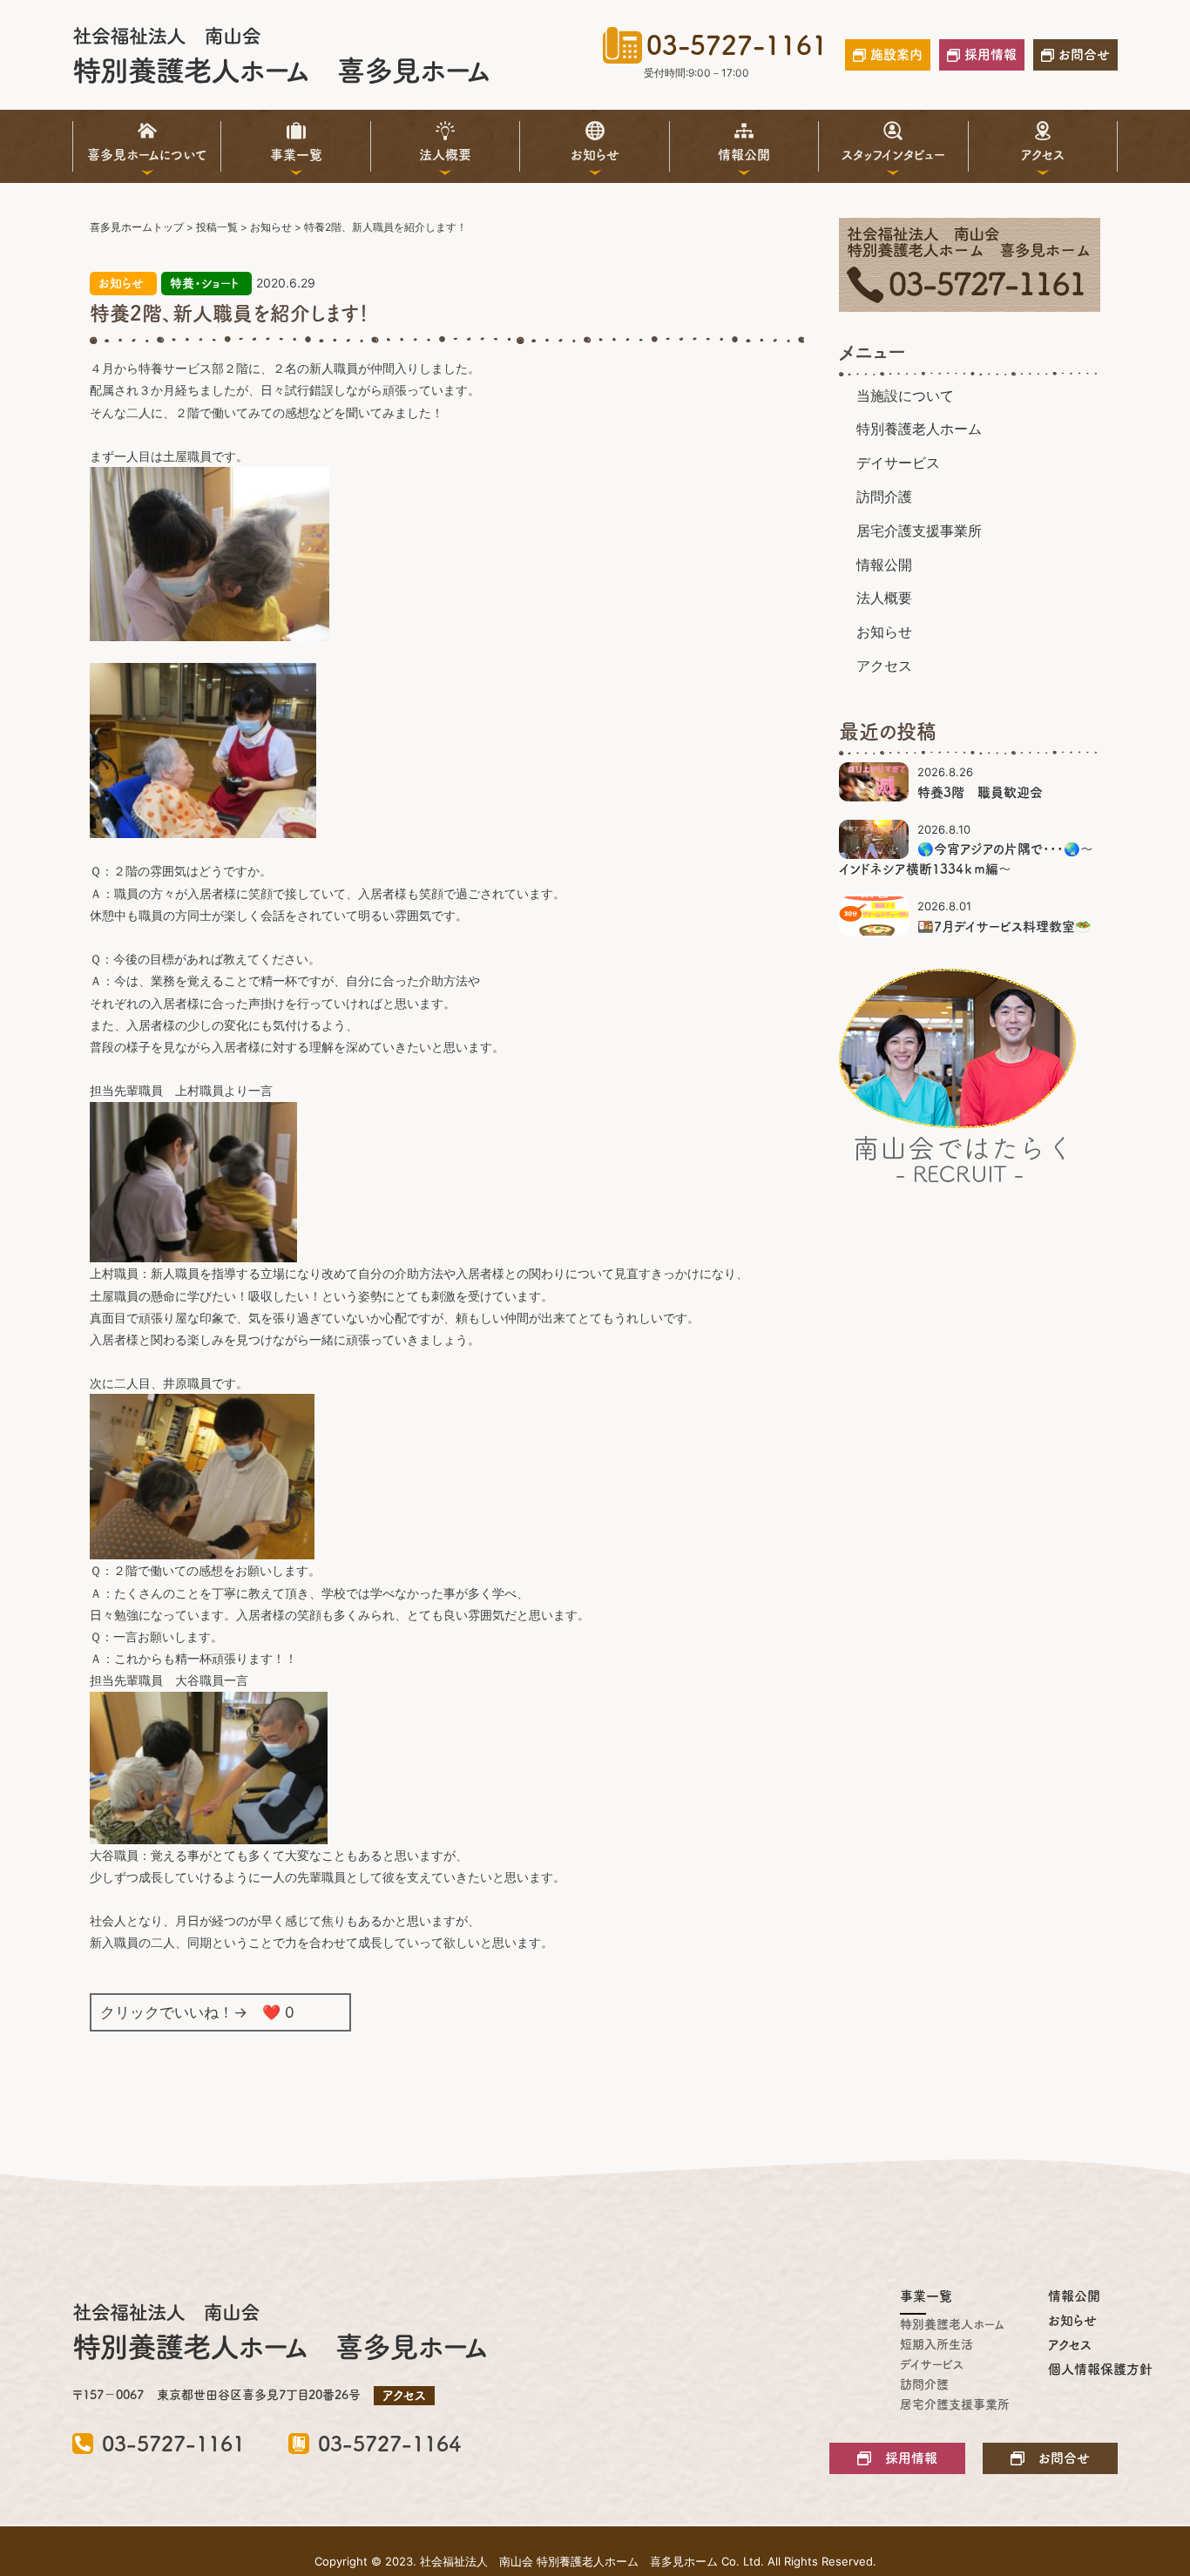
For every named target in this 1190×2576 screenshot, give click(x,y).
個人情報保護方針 (1083, 2369)
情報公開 (744, 155)
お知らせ (595, 155)
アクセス (1043, 155)
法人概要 (445, 155)
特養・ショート (204, 283)
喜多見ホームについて (147, 155)
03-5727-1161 (737, 45)
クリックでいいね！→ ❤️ (197, 2012)
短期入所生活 (935, 2344)
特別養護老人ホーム (919, 429)
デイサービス (898, 463)
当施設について (905, 396)
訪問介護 (884, 497)
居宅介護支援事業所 (919, 531)
